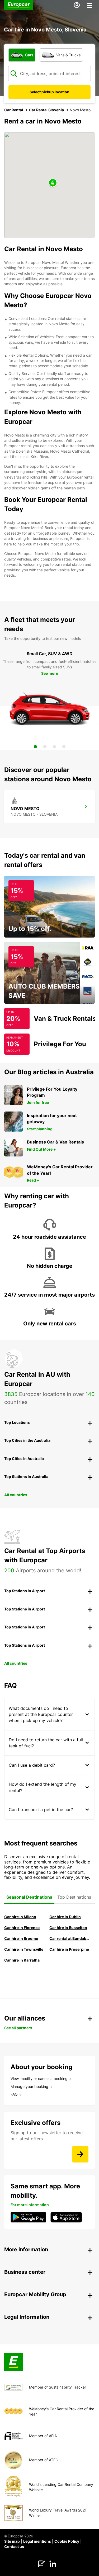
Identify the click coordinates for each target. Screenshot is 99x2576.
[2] (45, 747)
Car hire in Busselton (68, 1928)
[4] (64, 747)
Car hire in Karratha (22, 1960)
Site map (12, 2541)
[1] (35, 747)
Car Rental (14, 110)
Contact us (14, 2547)
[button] (53, 183)
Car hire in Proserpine (69, 1949)
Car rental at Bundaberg (70, 1938)
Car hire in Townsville (24, 1949)
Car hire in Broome (21, 1938)
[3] (54, 747)
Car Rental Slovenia (46, 110)
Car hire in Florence (22, 1928)
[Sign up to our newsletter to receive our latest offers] (80, 2154)
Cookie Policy (67, 2541)
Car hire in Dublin (65, 1917)
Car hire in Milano (20, 1917)
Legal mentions (37, 2541)
